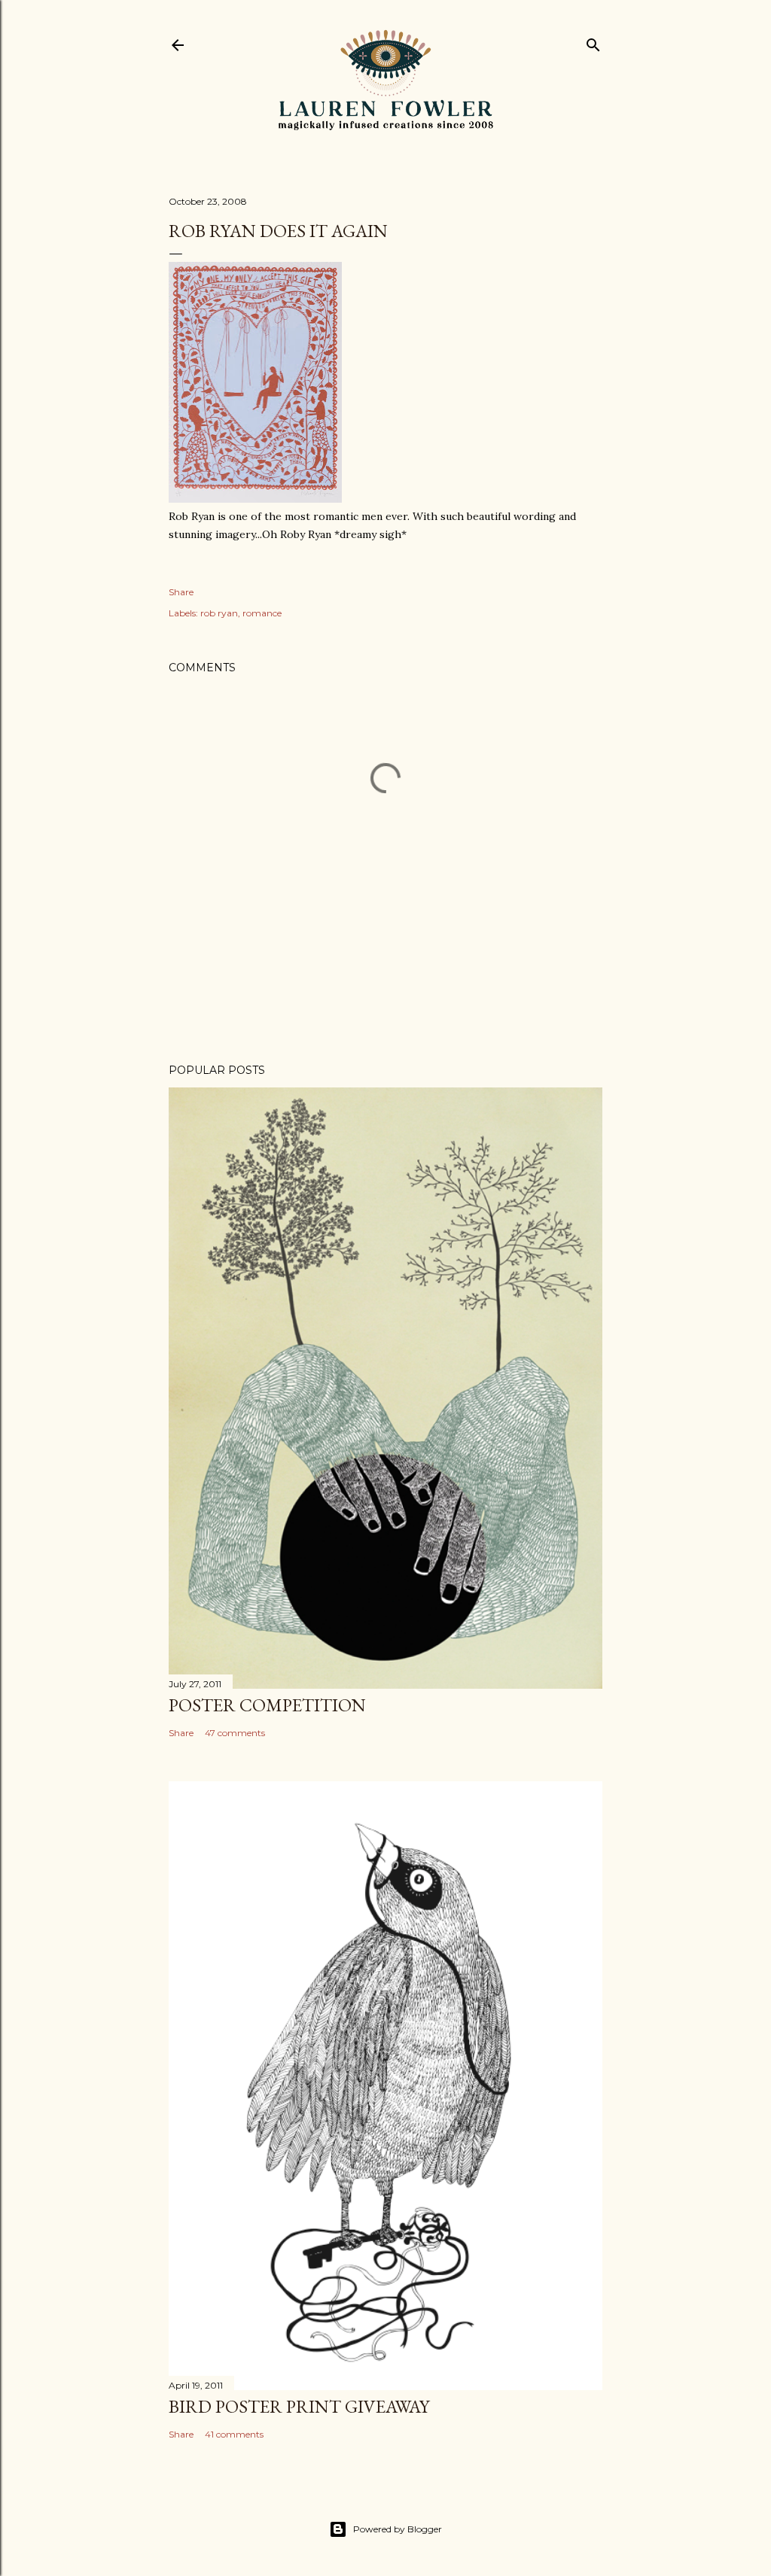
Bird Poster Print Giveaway (299, 2406)
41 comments (234, 2434)
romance (262, 613)
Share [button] (181, 592)
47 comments (235, 1733)
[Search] (593, 42)
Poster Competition (267, 1705)
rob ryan (219, 613)
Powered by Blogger (398, 2529)
